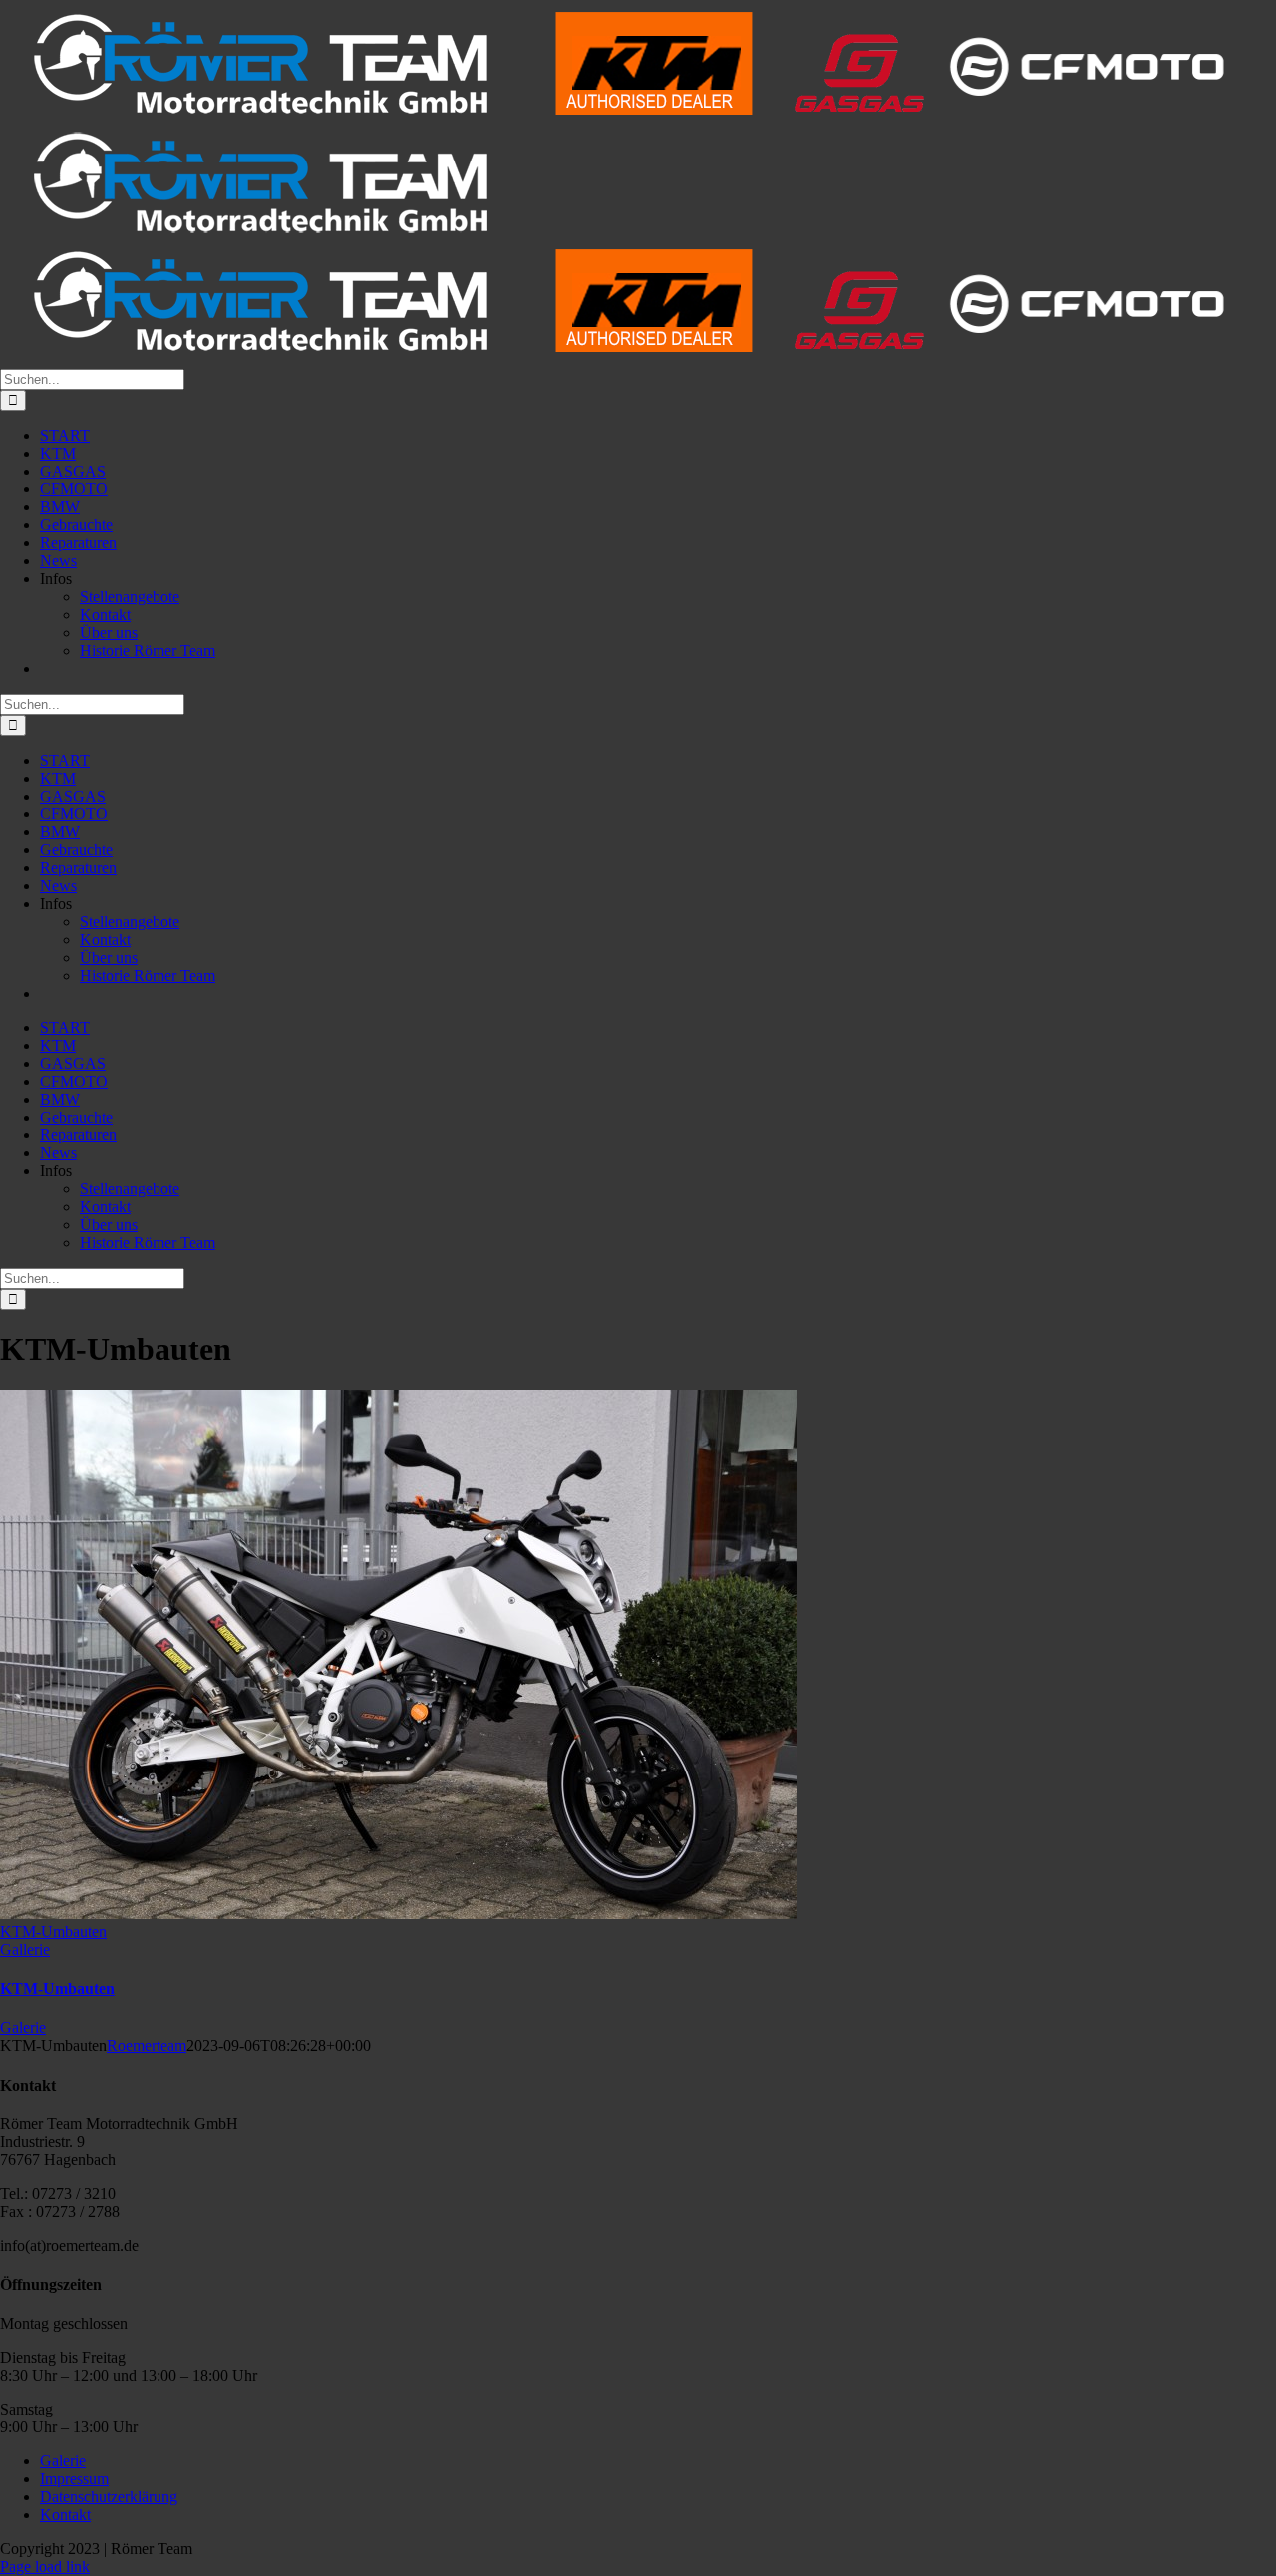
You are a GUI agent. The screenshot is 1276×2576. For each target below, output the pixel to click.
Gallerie (25, 1949)
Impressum (74, 2479)
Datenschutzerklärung (109, 2497)
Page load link (45, 2567)
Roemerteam (147, 2045)
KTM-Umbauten (53, 1932)
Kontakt (65, 2515)
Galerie (23, 2027)
